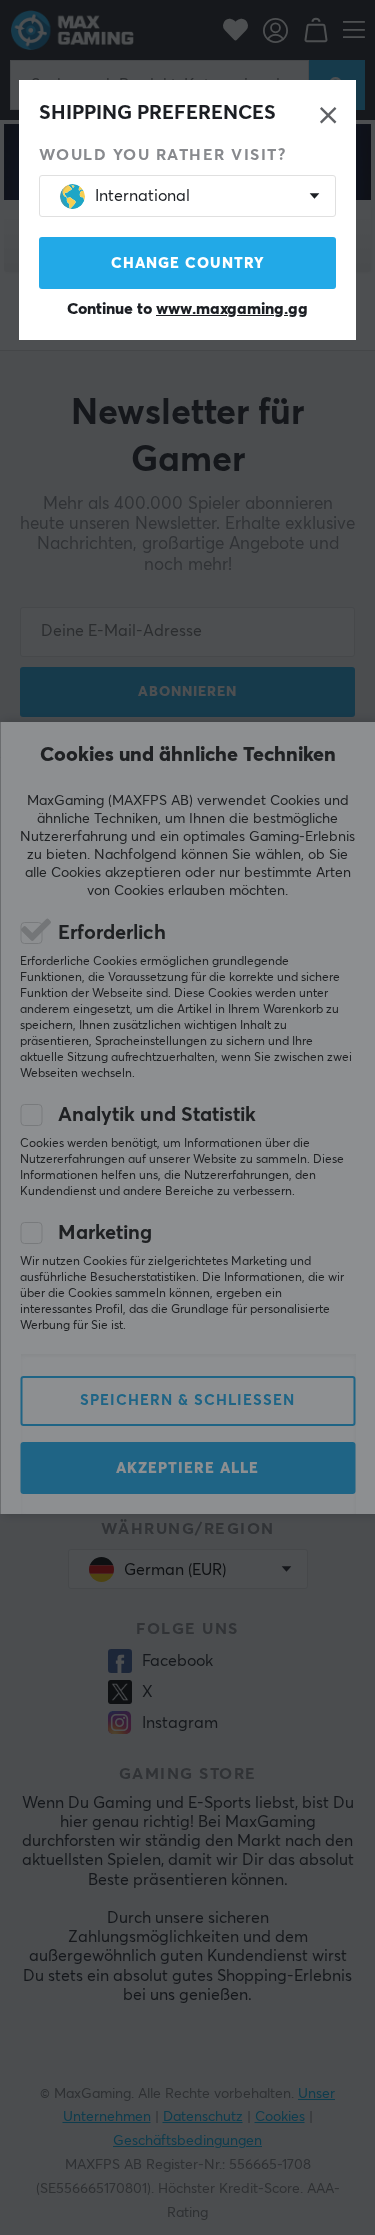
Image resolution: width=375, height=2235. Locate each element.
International (142, 196)
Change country (188, 263)
